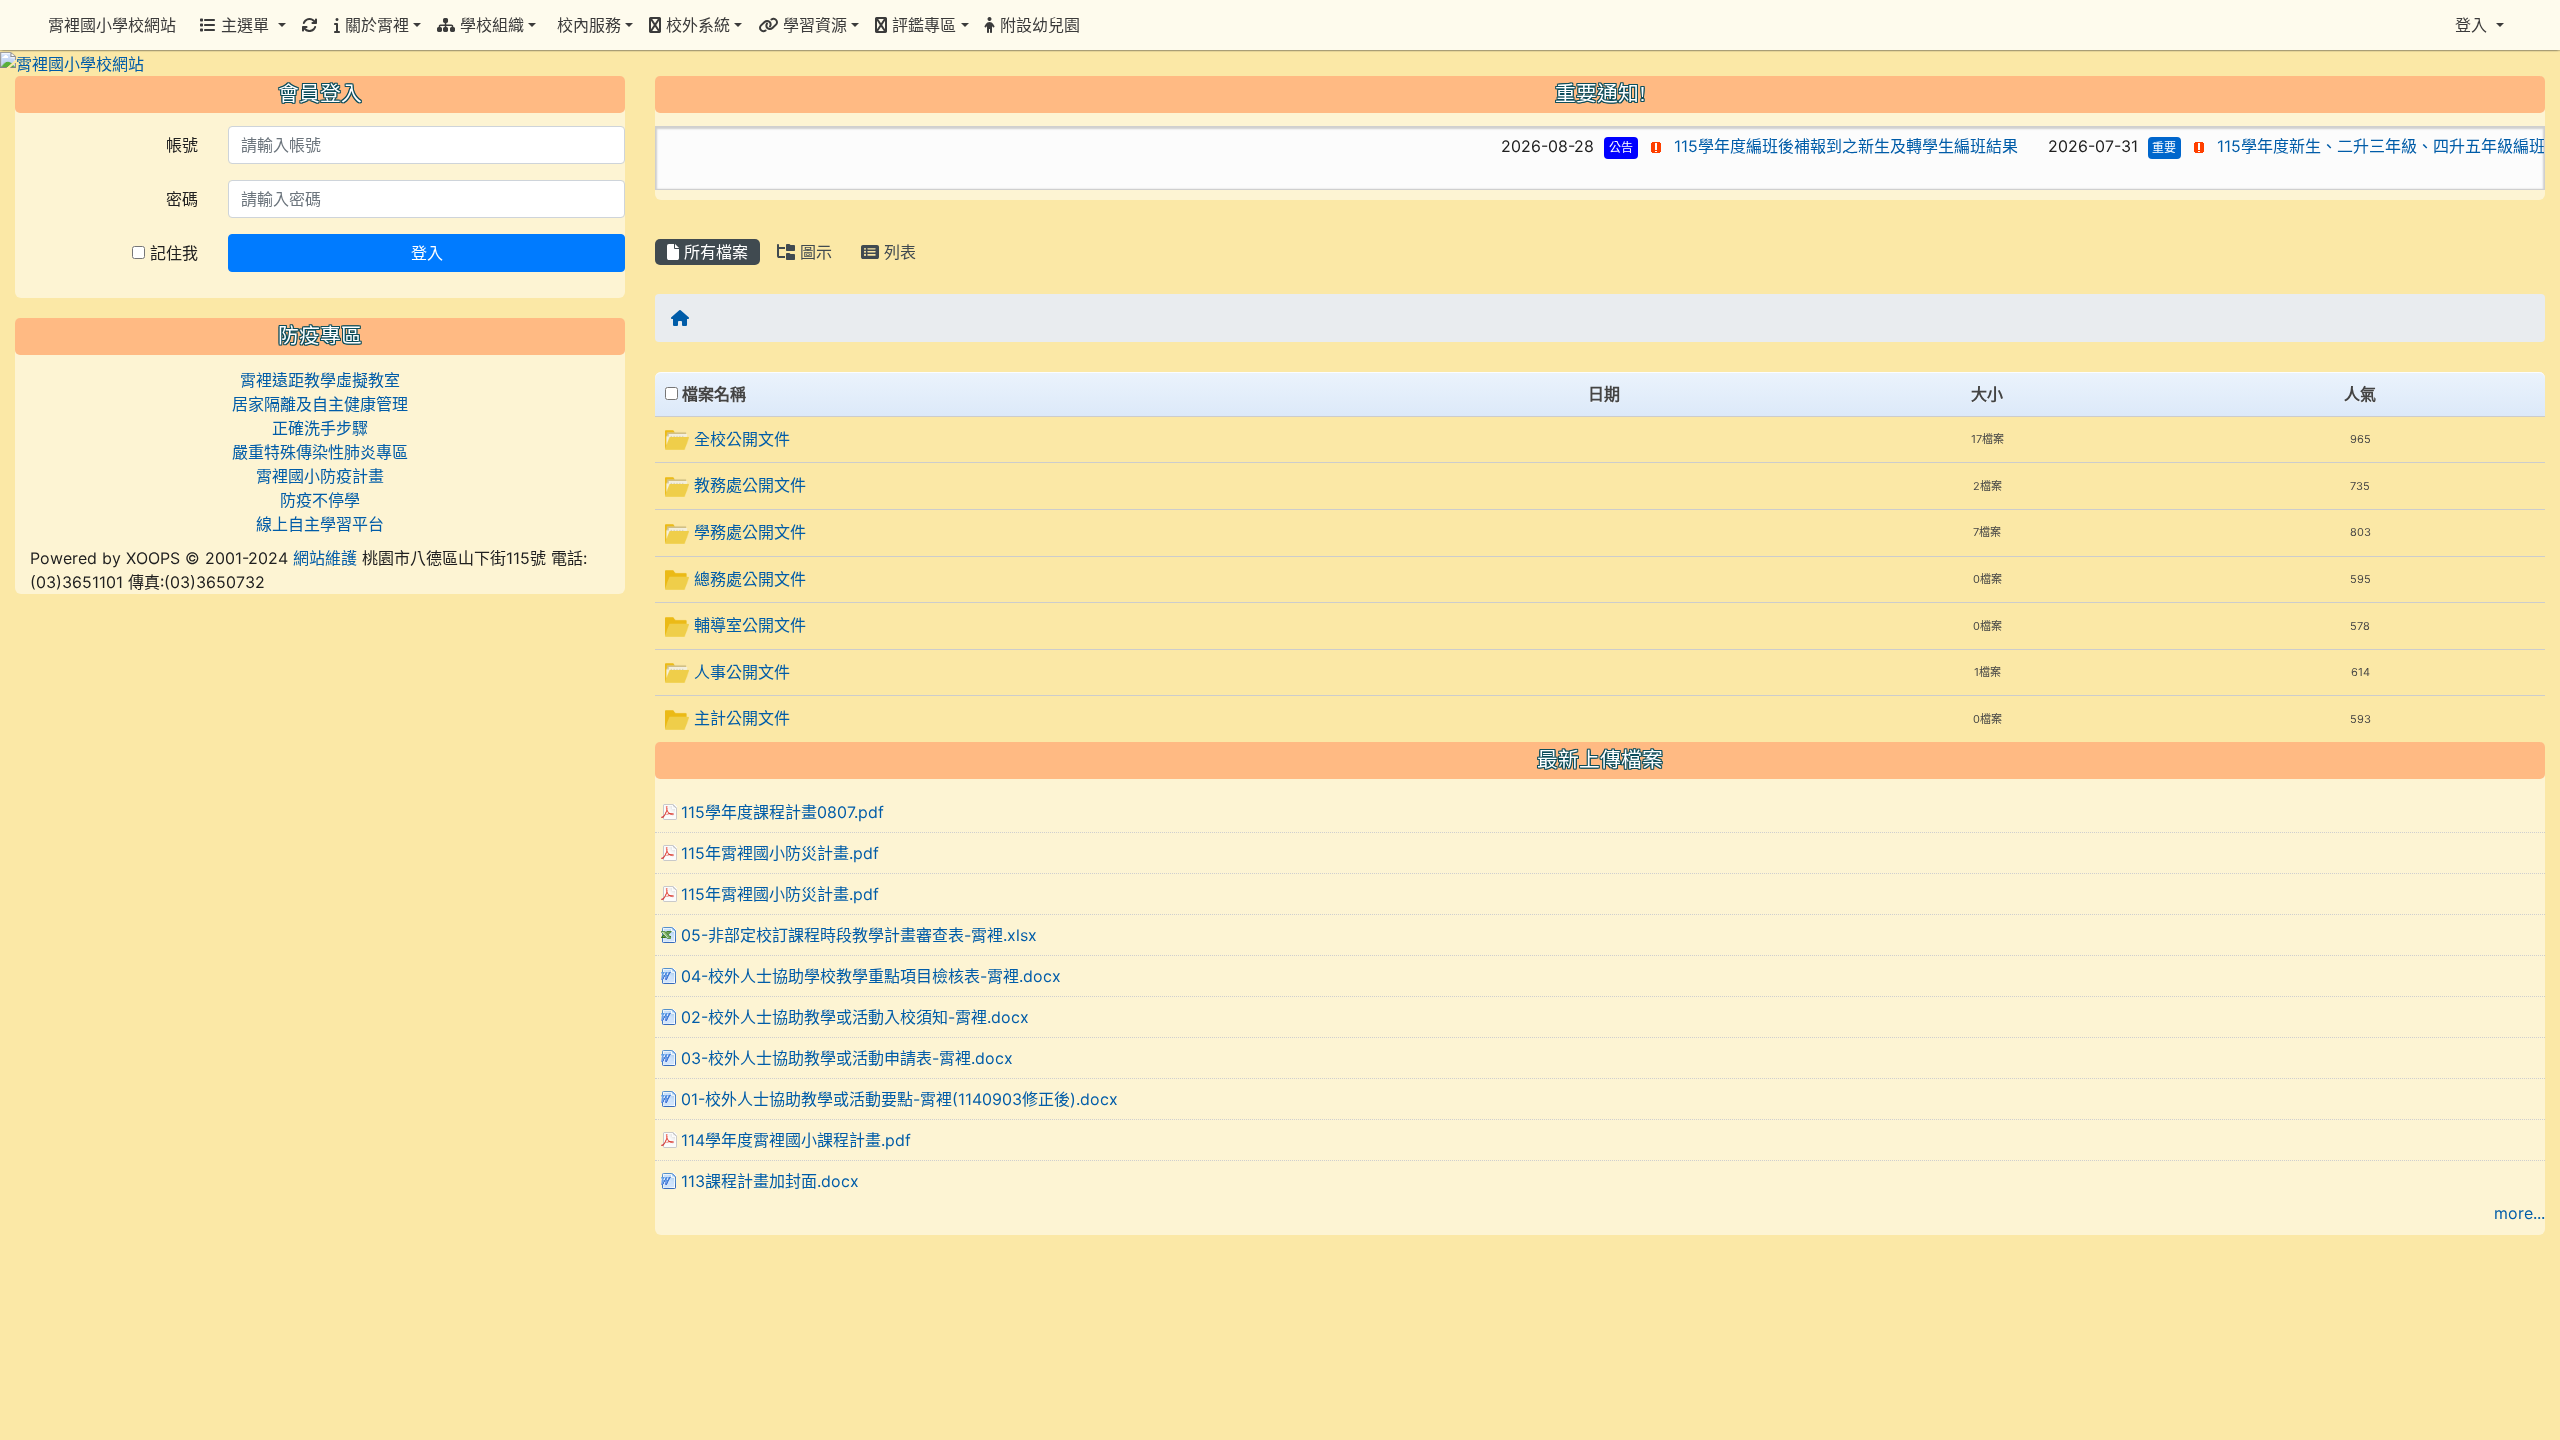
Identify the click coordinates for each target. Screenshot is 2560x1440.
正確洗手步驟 (320, 428)
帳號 (182, 145)
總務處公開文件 (750, 579)
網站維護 (325, 558)
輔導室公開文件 (750, 625)
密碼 (182, 199)
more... (2519, 1213)
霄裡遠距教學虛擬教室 (320, 380)
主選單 (245, 25)
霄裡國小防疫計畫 (320, 476)
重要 (2093, 147)
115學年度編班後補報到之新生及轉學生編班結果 (1774, 146)
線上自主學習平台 (320, 524)
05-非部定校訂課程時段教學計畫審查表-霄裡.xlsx (859, 935)
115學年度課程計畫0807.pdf (782, 812)
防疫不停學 (320, 500)
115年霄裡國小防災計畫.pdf (780, 853)
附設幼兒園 (1037, 25)
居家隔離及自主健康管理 (320, 404)
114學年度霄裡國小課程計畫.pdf (796, 1140)
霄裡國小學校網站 (112, 25)
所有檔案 (713, 252)
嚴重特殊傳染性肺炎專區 (320, 452)
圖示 (813, 252)
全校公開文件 (742, 439)
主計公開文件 (742, 718)
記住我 (171, 253)
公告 (1549, 147)
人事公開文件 (742, 672)
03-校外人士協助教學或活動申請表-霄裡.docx (847, 1058)
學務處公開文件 (750, 532)
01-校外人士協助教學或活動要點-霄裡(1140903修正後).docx (899, 1099)
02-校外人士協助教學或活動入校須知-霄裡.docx (855, 1017)
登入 (427, 253)
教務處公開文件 (750, 485)
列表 (897, 252)
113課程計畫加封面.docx (770, 1181)
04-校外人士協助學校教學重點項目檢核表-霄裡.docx (871, 976)
